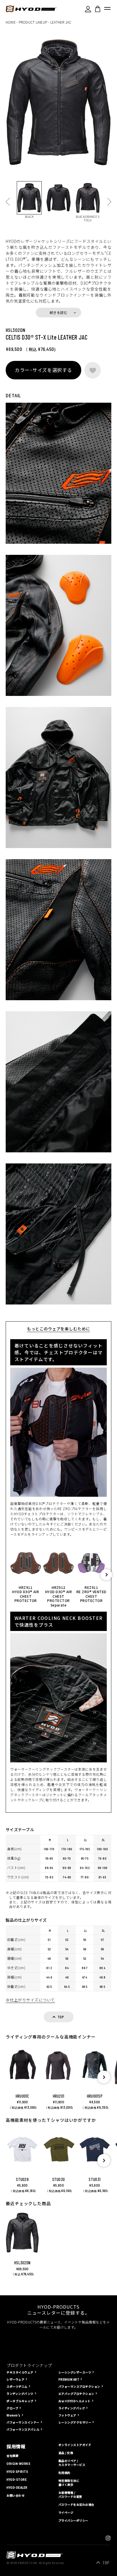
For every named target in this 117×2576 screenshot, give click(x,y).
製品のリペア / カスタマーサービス (72, 2463)
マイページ (66, 2513)
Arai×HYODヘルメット (75, 2401)
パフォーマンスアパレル (23, 2429)
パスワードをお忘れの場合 (76, 2505)
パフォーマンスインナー (23, 2422)
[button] (106, 1575)
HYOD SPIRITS (17, 2472)
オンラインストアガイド (75, 2445)
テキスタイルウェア (20, 2372)
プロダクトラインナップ (29, 2365)
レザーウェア (15, 2379)
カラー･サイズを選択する (43, 370)
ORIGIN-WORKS (18, 2464)
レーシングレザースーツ (75, 2372)
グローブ (12, 2408)
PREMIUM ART (69, 2379)
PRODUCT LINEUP (33, 22)
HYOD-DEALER (17, 2488)
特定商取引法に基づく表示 (69, 2483)
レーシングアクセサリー (75, 2422)
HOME (11, 22)
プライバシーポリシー (73, 2520)
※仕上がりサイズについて (30, 2000)
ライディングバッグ (72, 2408)
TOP (106, 2563)
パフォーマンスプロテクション (79, 2386)
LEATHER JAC (61, 22)
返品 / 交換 (66, 2453)
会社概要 (12, 2456)
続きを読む (58, 312)
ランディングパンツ (20, 2394)
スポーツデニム (17, 2386)
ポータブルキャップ (20, 2401)
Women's (13, 2415)
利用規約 (64, 2473)
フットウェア (67, 2415)
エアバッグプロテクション (76, 2394)
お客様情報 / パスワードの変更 (70, 2495)
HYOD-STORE (17, 2480)
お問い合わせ (15, 2496)
